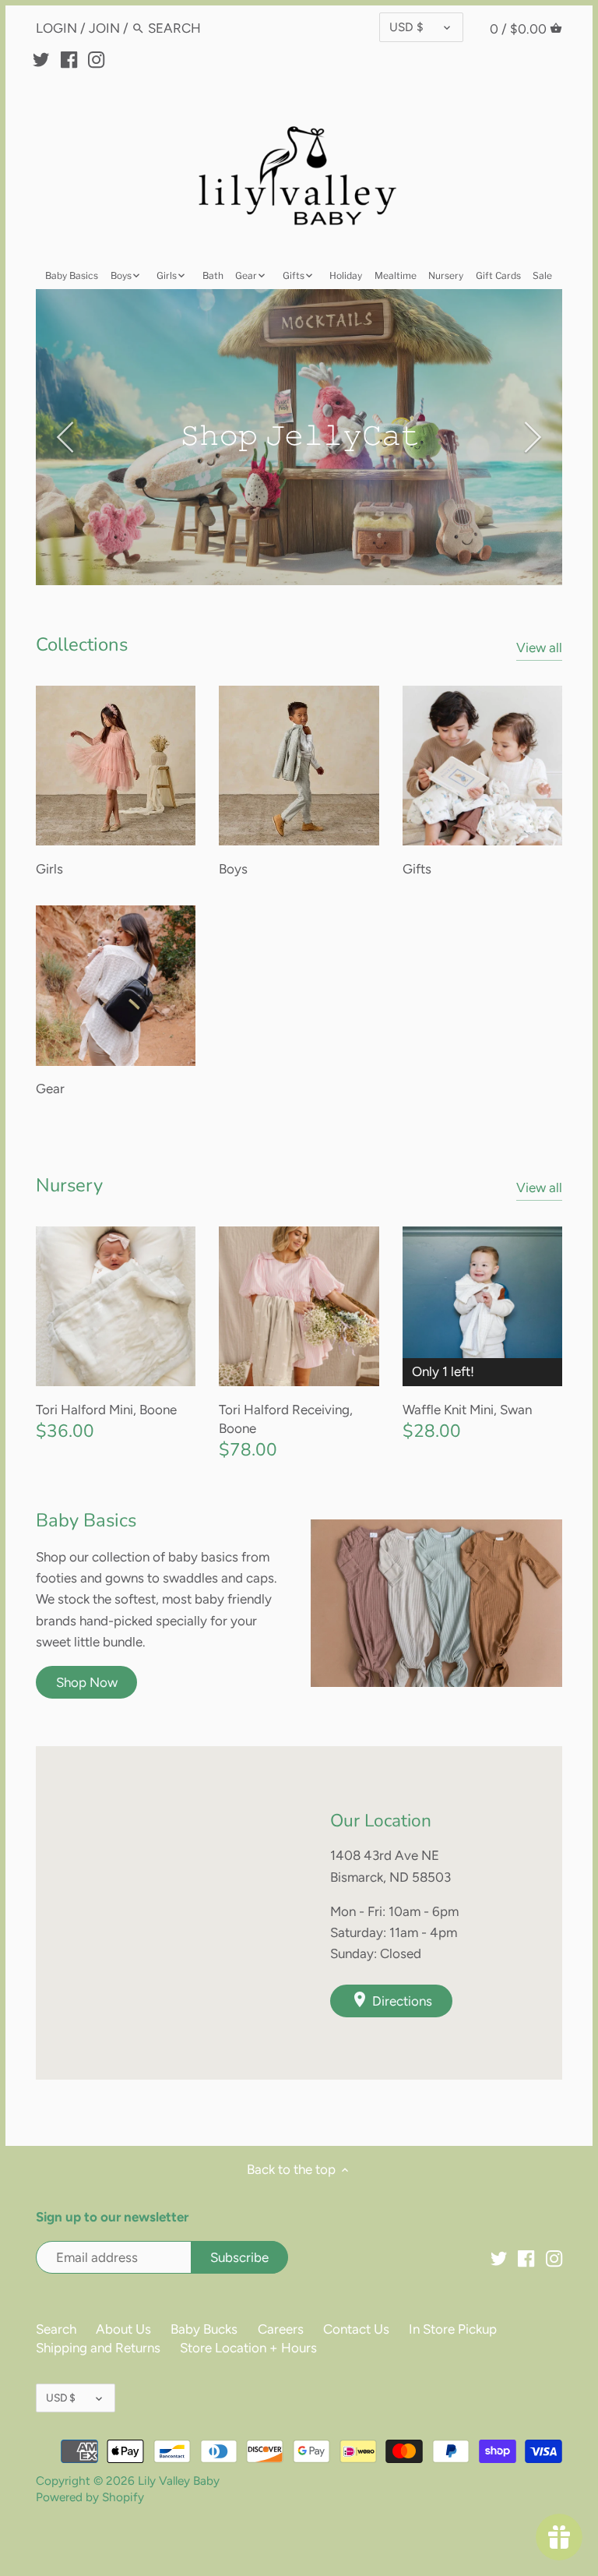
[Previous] (67, 437)
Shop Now (87, 1682)
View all (539, 648)
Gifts (417, 869)
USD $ (406, 27)
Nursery (69, 1185)
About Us (123, 2329)
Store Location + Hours (248, 2348)
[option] (299, 437)
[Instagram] (96, 58)
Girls (49, 869)
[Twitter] (41, 58)
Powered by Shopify (90, 2497)
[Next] (531, 437)
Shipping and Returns (98, 2348)
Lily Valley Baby (179, 2481)
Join (104, 28)
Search (56, 2329)
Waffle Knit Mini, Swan (467, 1410)
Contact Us (356, 2329)
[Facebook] (69, 58)
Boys (233, 869)
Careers (281, 2329)
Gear (50, 1089)
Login (56, 28)
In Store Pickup (453, 2329)
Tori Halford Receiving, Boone (286, 1419)
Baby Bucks (204, 2329)
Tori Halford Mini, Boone (106, 1410)
